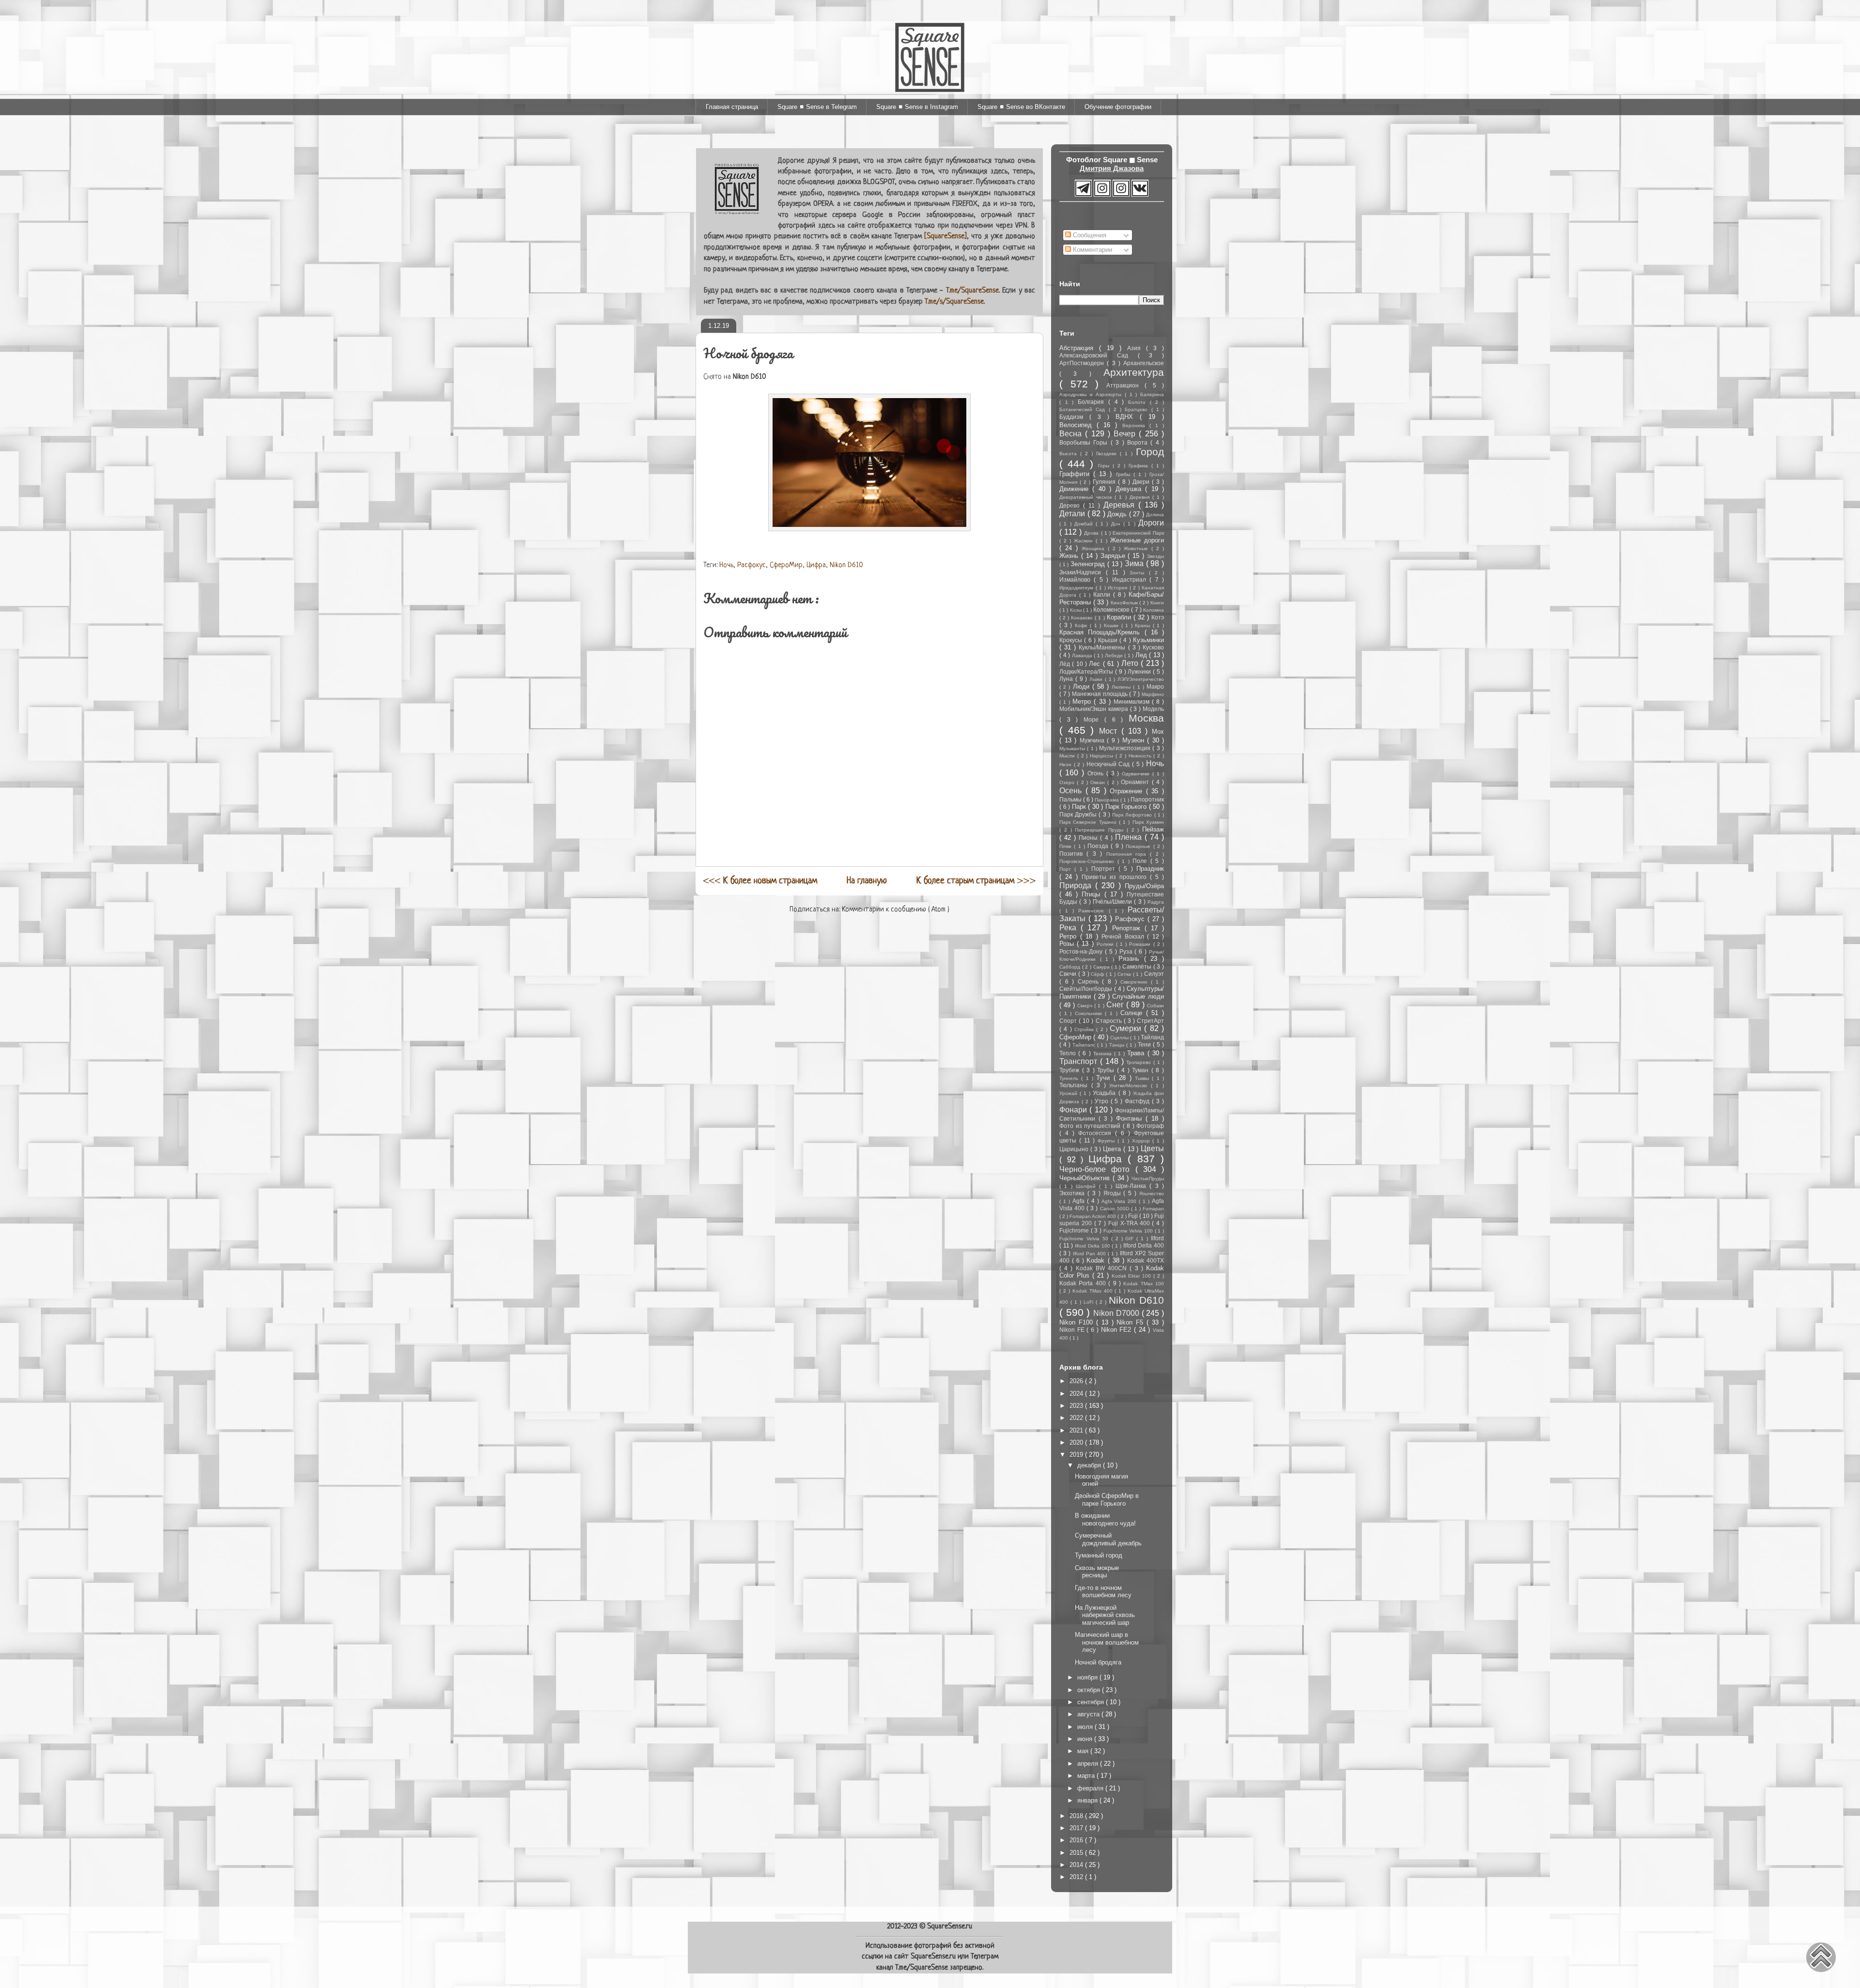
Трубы (1107, 1070)
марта (1087, 1776)
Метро (1083, 701)
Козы (1077, 610)
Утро (1103, 1101)
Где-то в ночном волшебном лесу (1103, 1592)
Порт (1067, 869)
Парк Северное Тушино (1089, 822)
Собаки (1155, 1006)
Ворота (1139, 442)
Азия (1137, 348)
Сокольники (1090, 1013)
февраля (1091, 1788)
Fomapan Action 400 (1093, 1216)
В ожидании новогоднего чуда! (1105, 1519)
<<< (760, 881)
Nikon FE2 (1117, 1330)
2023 (1077, 1406)
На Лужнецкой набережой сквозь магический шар (1105, 1615)
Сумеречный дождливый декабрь (1108, 1539)
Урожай (1069, 1093)
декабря (1090, 1465)
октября (1090, 1690)
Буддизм (1074, 417)
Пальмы (1071, 799)
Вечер (1126, 434)
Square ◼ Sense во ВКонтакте (1021, 107)
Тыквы (1143, 1078)
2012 (1077, 1877)
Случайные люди (1138, 996)
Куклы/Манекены (1103, 647)
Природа (1077, 886)
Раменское (1093, 911)
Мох (1158, 732)
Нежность (1141, 756)
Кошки (1113, 625)
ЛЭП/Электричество (1141, 679)
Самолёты (1138, 966)
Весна (1072, 434)
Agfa (1080, 1201)
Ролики (1106, 944)
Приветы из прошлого (1116, 877)
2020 (1077, 1442)
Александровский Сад (1099, 355)
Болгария (1093, 402)
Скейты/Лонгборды (1087, 989)
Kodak (1097, 1260)
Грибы (1125, 474)
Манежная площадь (1100, 694)
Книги (1157, 603)
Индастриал (1131, 579)
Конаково (1083, 618)
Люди (1083, 686)
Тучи (1105, 1078)
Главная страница (732, 107)
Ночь (726, 565)
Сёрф (1098, 974)
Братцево (1138, 409)
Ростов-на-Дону (1082, 951)
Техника (1104, 1054)
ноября (1088, 1677)
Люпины (1122, 687)
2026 (1077, 1381)
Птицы (1093, 894)
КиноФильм (1125, 603)
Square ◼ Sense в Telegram (817, 107)
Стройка (1085, 1029)
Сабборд (1071, 967)
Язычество (1152, 1194)
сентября (1092, 1702)
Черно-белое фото (1097, 1169)
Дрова (1092, 533)
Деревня (1141, 497)
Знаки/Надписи (1083, 572)
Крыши (1109, 640)
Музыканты (1073, 748)
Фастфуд (1138, 1101)
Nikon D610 (846, 565)
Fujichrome (1075, 1230)
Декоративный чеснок (1087, 497)
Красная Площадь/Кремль (1102, 632)
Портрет (1105, 869)
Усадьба (1105, 1093)
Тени (1145, 1044)
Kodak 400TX (1146, 1260)
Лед (1142, 655)
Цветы (1152, 1148)
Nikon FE (1073, 1330)
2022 (1077, 1418)
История (1119, 588)
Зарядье (1114, 556)
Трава (1137, 1053)
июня (1086, 1739)
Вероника (1136, 425)
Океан (1099, 782)
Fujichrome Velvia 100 (1129, 1231)
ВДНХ (1128, 417)
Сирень (1090, 981)
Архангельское (1144, 363)
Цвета (1113, 1149)
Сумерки (1127, 1028)
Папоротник (1147, 799)
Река (1070, 928)
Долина (1155, 515)
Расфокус (752, 565)
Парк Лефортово (1133, 815)
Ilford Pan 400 (1091, 1254)
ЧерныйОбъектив (1086, 1178)
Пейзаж (1153, 829)
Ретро (1070, 936)
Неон (1067, 764)
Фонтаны (1131, 1118)
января (1088, 1800)
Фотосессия (1097, 1133)
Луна (1067, 679)
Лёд (1066, 664)
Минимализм (1133, 701)
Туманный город (1099, 1555)
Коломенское (1112, 609)
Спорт (1069, 1021)
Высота (1070, 454)
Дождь (1118, 514)
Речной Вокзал (1124, 936)
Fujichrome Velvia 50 (1085, 1239)
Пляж (1067, 846)
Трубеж (1071, 1070)
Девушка (1130, 489)
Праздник (1150, 869)
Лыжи (1097, 679)
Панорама (1108, 800)
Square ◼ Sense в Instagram (917, 107)
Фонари (1074, 1110)
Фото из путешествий (1091, 1126)
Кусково (1153, 647)
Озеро (1068, 782)
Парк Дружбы (1079, 814)
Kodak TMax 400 (1094, 1291)
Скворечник (1136, 982)
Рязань (1131, 959)
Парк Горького (1127, 807)
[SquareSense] (945, 237)
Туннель (1070, 1078)
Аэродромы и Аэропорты (1092, 394)
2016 (1077, 1840)
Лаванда (1083, 655)
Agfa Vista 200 (1120, 1201)
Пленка (1130, 837)
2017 (1077, 1828)
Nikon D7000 (1117, 1313)
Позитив (1073, 854)
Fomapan (1153, 1209)
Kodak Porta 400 (1084, 1283)
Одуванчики (1137, 774)
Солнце (1133, 1013)
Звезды (1155, 556)
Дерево (1071, 505)
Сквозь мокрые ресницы (1097, 1572)
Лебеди (1115, 655)
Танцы (1118, 1045)
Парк (1080, 807)
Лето (1131, 663)
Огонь (1097, 773)
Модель (1153, 709)
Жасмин (1085, 541)
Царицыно (1075, 1149)
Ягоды (1114, 1193)
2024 (1077, 1394)
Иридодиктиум (1077, 588)
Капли (1103, 594)
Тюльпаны (1075, 1085)
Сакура (1102, 967)
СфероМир (786, 565)
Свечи (1069, 974)
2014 (1077, 1865)
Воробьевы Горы (1085, 442)
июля (1086, 1727)
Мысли (1068, 756)
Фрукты (1108, 1141)
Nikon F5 (1131, 1322)
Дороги (1151, 523)
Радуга (1156, 902)
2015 (1077, 1853)
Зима (1135, 563)
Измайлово (1077, 579)
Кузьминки (1148, 640)
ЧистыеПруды (1148, 1179)
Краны (1144, 625)
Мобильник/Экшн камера (1095, 709)
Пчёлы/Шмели (1113, 902)
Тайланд (1152, 1037)
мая (1084, 1751)
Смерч (1086, 1006)
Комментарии (1092, 250)
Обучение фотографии (1118, 107)
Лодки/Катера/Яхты (1087, 671)
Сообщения (1089, 235)
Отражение (1128, 791)
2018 (1077, 1816)
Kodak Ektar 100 (1133, 1276)
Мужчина (1093, 740)
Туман (1142, 1070)
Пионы (1089, 838)
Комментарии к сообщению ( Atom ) (896, 910)
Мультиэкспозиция (1126, 748)
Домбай (1085, 524)
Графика (1140, 466)
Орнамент (1136, 782)
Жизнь (1070, 556)
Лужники (1140, 671)
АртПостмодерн (1083, 363)
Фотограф (1150, 1126)
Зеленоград (1089, 564)
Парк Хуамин (1148, 822)
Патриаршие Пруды (1101, 830)
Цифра (816, 565)
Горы (1105, 466)
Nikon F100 (1078, 1322)
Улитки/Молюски (1130, 1086)
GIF (1131, 1239)
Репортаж (1128, 928)
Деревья (1121, 505)
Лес (1096, 664)
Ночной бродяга (1098, 1662)
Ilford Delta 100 (1093, 1246)
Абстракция (1079, 348)
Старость (1110, 1021)
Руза (1127, 951)
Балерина (1152, 394)
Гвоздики (1108, 454)
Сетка (1125, 974)
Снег (1116, 1005)
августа (1089, 1714)
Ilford (1157, 1238)
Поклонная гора (1128, 854)
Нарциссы (1103, 756)
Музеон (1135, 740)
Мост (1110, 731)
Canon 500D (1116, 1209)
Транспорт (1080, 1061)
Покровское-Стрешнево (1088, 861)
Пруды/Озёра (1144, 886)
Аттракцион (1126, 385)
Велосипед (1078, 425)
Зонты (1139, 573)
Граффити (1076, 474)
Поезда (1099, 846)
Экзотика (1073, 1193)
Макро (1155, 686)
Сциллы (1120, 1038)
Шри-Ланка (1132, 1186)
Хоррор (1142, 1141)
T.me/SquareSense (972, 291)
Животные (1138, 548)
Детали (1073, 514)
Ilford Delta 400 (1144, 1245)
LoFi (1090, 1302)
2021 (1077, 1430)
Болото (1139, 402)
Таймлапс (1085, 1045)
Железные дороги (1137, 540)
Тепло (1069, 1053)
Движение (1076, 489)
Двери (1142, 482)
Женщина (1095, 548)
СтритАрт (1150, 1021)
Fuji (1134, 1216)
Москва (1146, 718)
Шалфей (1087, 1186)
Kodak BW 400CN (1103, 1268)
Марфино (1153, 694)
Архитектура (1134, 372)
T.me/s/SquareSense (954, 302)
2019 (1077, 1455)
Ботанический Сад (1084, 409)
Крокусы (1072, 640)
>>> (976, 881)
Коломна (1154, 610)
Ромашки (1141, 944)
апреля (1089, 1764)
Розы (1068, 944)
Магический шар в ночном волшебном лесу (1107, 1642)
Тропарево (1140, 1062)
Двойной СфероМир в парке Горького (1107, 1500)
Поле (1141, 861)
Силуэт (1154, 974)
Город (1150, 452)
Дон (1117, 524)
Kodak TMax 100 (1144, 1284)
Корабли (1120, 617)
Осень (1072, 791)
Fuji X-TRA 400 (1130, 1223)
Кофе (1083, 625)
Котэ (1158, 617)
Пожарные (1139, 846)
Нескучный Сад (1109, 764)
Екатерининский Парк (1138, 533)
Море (1094, 719)
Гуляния (1105, 482)
